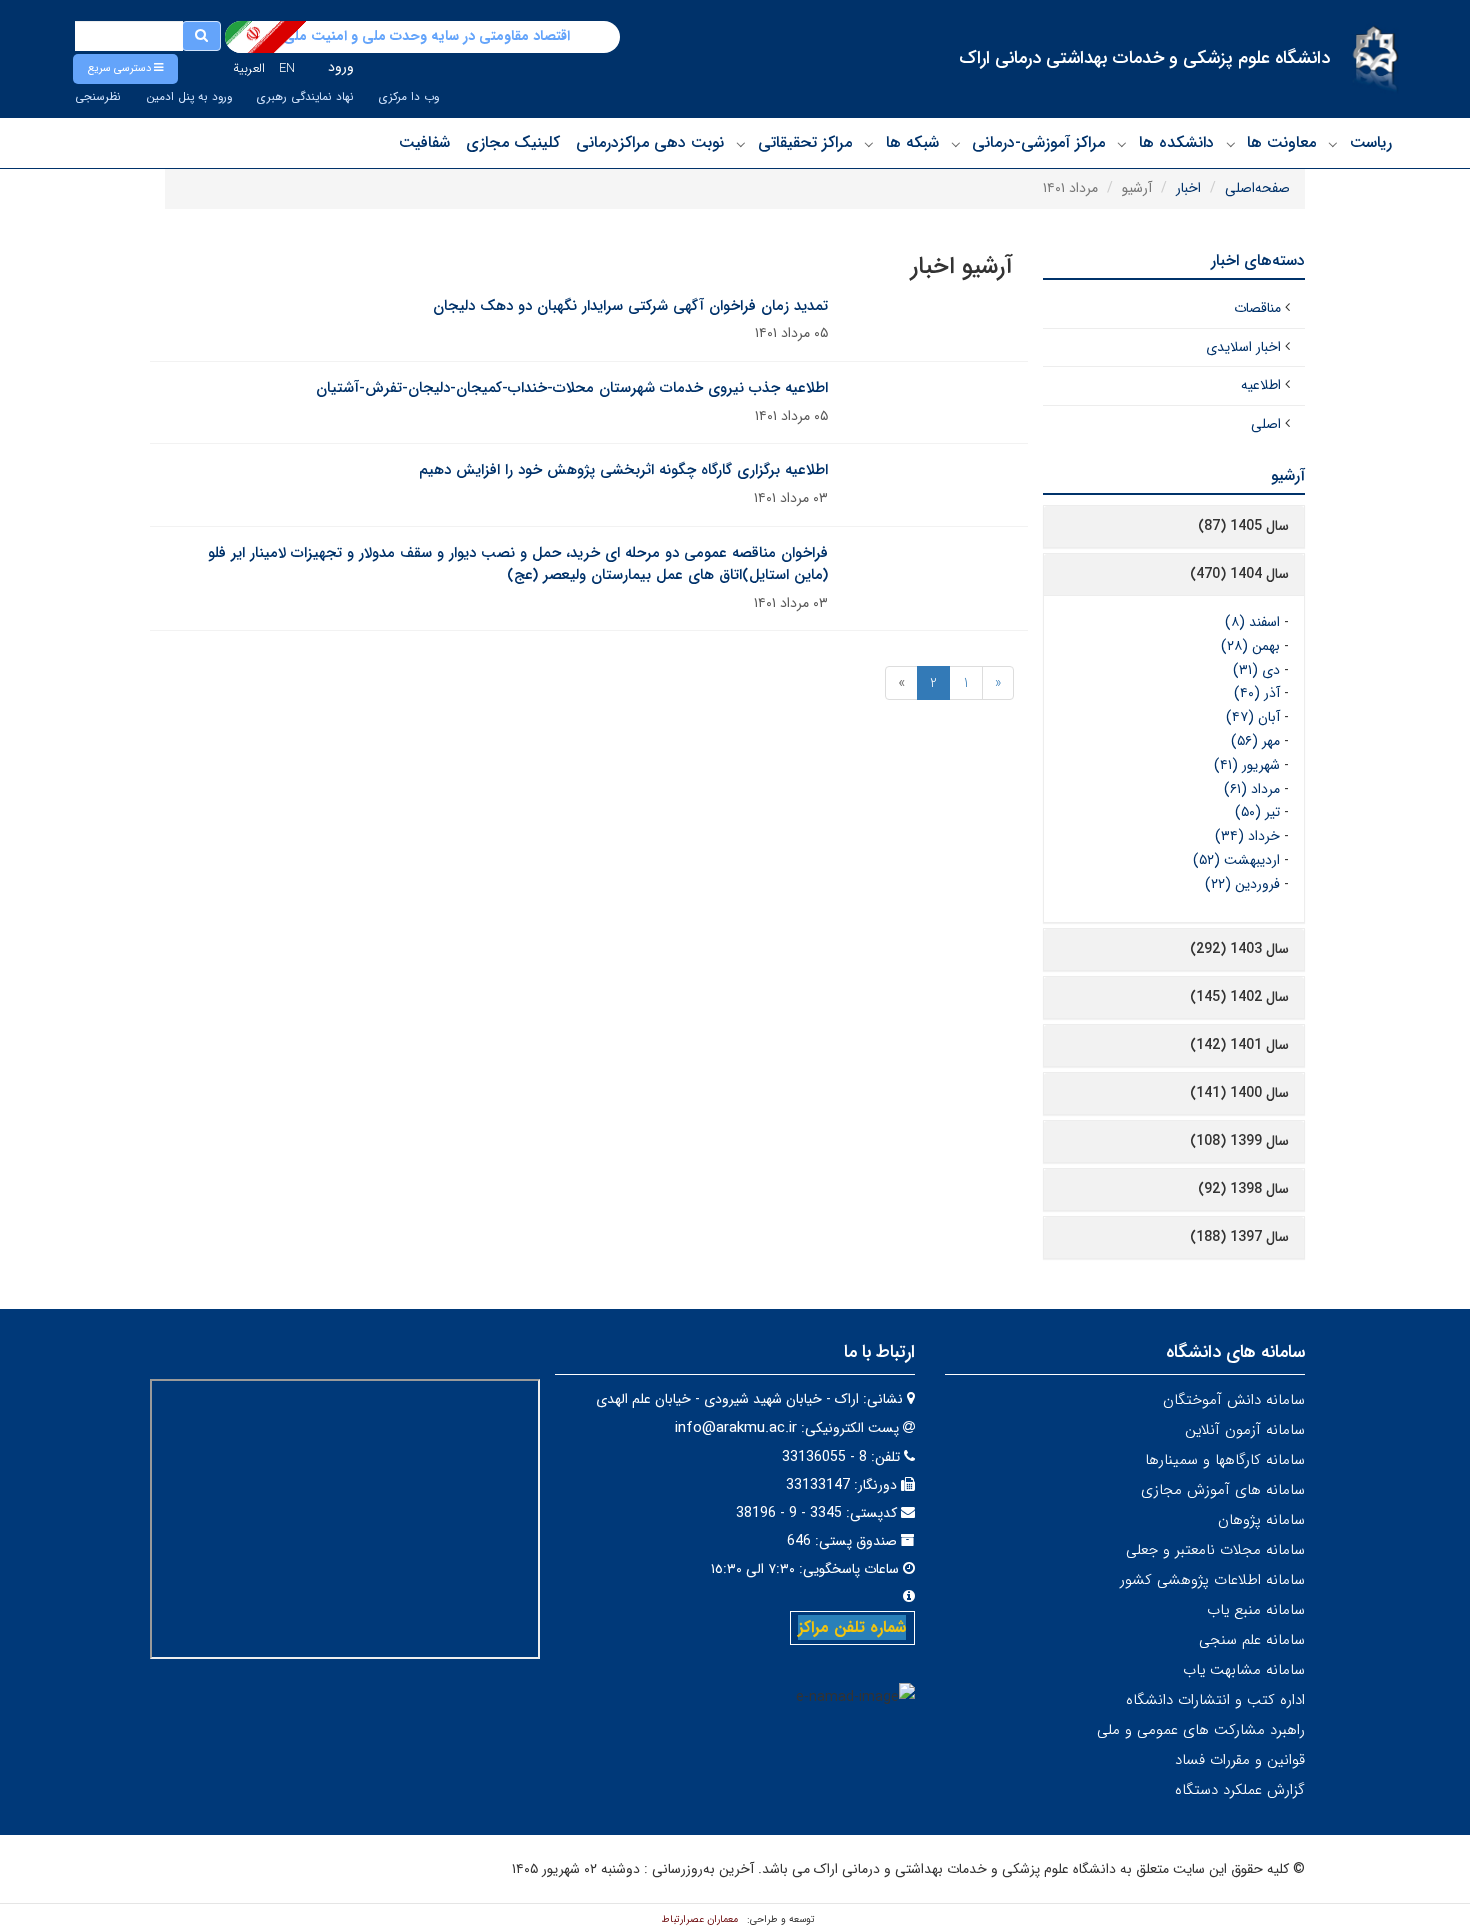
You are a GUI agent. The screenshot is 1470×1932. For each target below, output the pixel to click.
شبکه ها (912, 142)
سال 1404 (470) (1239, 574)
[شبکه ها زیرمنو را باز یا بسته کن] (869, 144)
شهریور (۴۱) (1247, 765)
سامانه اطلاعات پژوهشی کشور (1212, 1580)
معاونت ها (1281, 142)
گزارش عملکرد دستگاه (1240, 1790)
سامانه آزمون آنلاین (1245, 1430)
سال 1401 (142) (1239, 1045)
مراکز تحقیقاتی (805, 142)
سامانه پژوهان (1261, 1520)
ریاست (1371, 142)
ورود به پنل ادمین (189, 97)
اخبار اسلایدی (1243, 347)
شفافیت (424, 142)
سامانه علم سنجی (1252, 1640)
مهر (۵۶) (1255, 741)
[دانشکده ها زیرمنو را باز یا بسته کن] (1122, 144)
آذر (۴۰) (1257, 693)
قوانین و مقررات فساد (1240, 1760)
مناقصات (1257, 308)
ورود (341, 67)
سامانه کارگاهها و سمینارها (1225, 1460)
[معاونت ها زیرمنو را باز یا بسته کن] (1231, 144)
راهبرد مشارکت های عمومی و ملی (1201, 1730)
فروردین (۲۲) (1242, 884)
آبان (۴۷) (1253, 717)
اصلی (1266, 424)
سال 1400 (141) (1239, 1093)
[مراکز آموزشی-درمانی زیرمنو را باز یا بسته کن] (956, 144)
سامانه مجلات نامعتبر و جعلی (1215, 1550)
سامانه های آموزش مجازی (1223, 1490)
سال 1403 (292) (1239, 949)
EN (287, 68)
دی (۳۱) (1256, 670)
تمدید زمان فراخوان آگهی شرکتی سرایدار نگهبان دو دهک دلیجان (630, 306)
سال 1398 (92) (1243, 1189)
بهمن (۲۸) (1250, 646)
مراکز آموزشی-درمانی (1038, 142)
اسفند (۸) (1252, 622)
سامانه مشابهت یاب (1244, 1670)
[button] (125, 69)
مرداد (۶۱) (1252, 789)
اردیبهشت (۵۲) (1236, 860)
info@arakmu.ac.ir (736, 1428)
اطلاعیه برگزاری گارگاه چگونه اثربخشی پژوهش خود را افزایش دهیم (623, 470)
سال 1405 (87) (1243, 526)
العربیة (249, 68)
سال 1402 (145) (1239, 997)
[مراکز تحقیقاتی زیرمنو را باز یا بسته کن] (741, 144)
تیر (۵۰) (1257, 812)
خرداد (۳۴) (1247, 836)
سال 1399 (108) (1239, 1141)
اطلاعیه (1261, 385)
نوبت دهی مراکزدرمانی (650, 142)
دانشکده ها (1176, 142)
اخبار (1188, 188)
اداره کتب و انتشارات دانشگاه (1215, 1700)
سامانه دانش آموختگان (1234, 1400)
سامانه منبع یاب (1256, 1610)
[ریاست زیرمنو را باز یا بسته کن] (1333, 144)
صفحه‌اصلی (1257, 188)
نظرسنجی (98, 97)
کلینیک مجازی (513, 142)
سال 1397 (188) (1239, 1237)
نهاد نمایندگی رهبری (305, 97)
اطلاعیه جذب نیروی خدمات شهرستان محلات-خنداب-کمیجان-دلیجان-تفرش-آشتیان (572, 388)
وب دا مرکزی (409, 97)
